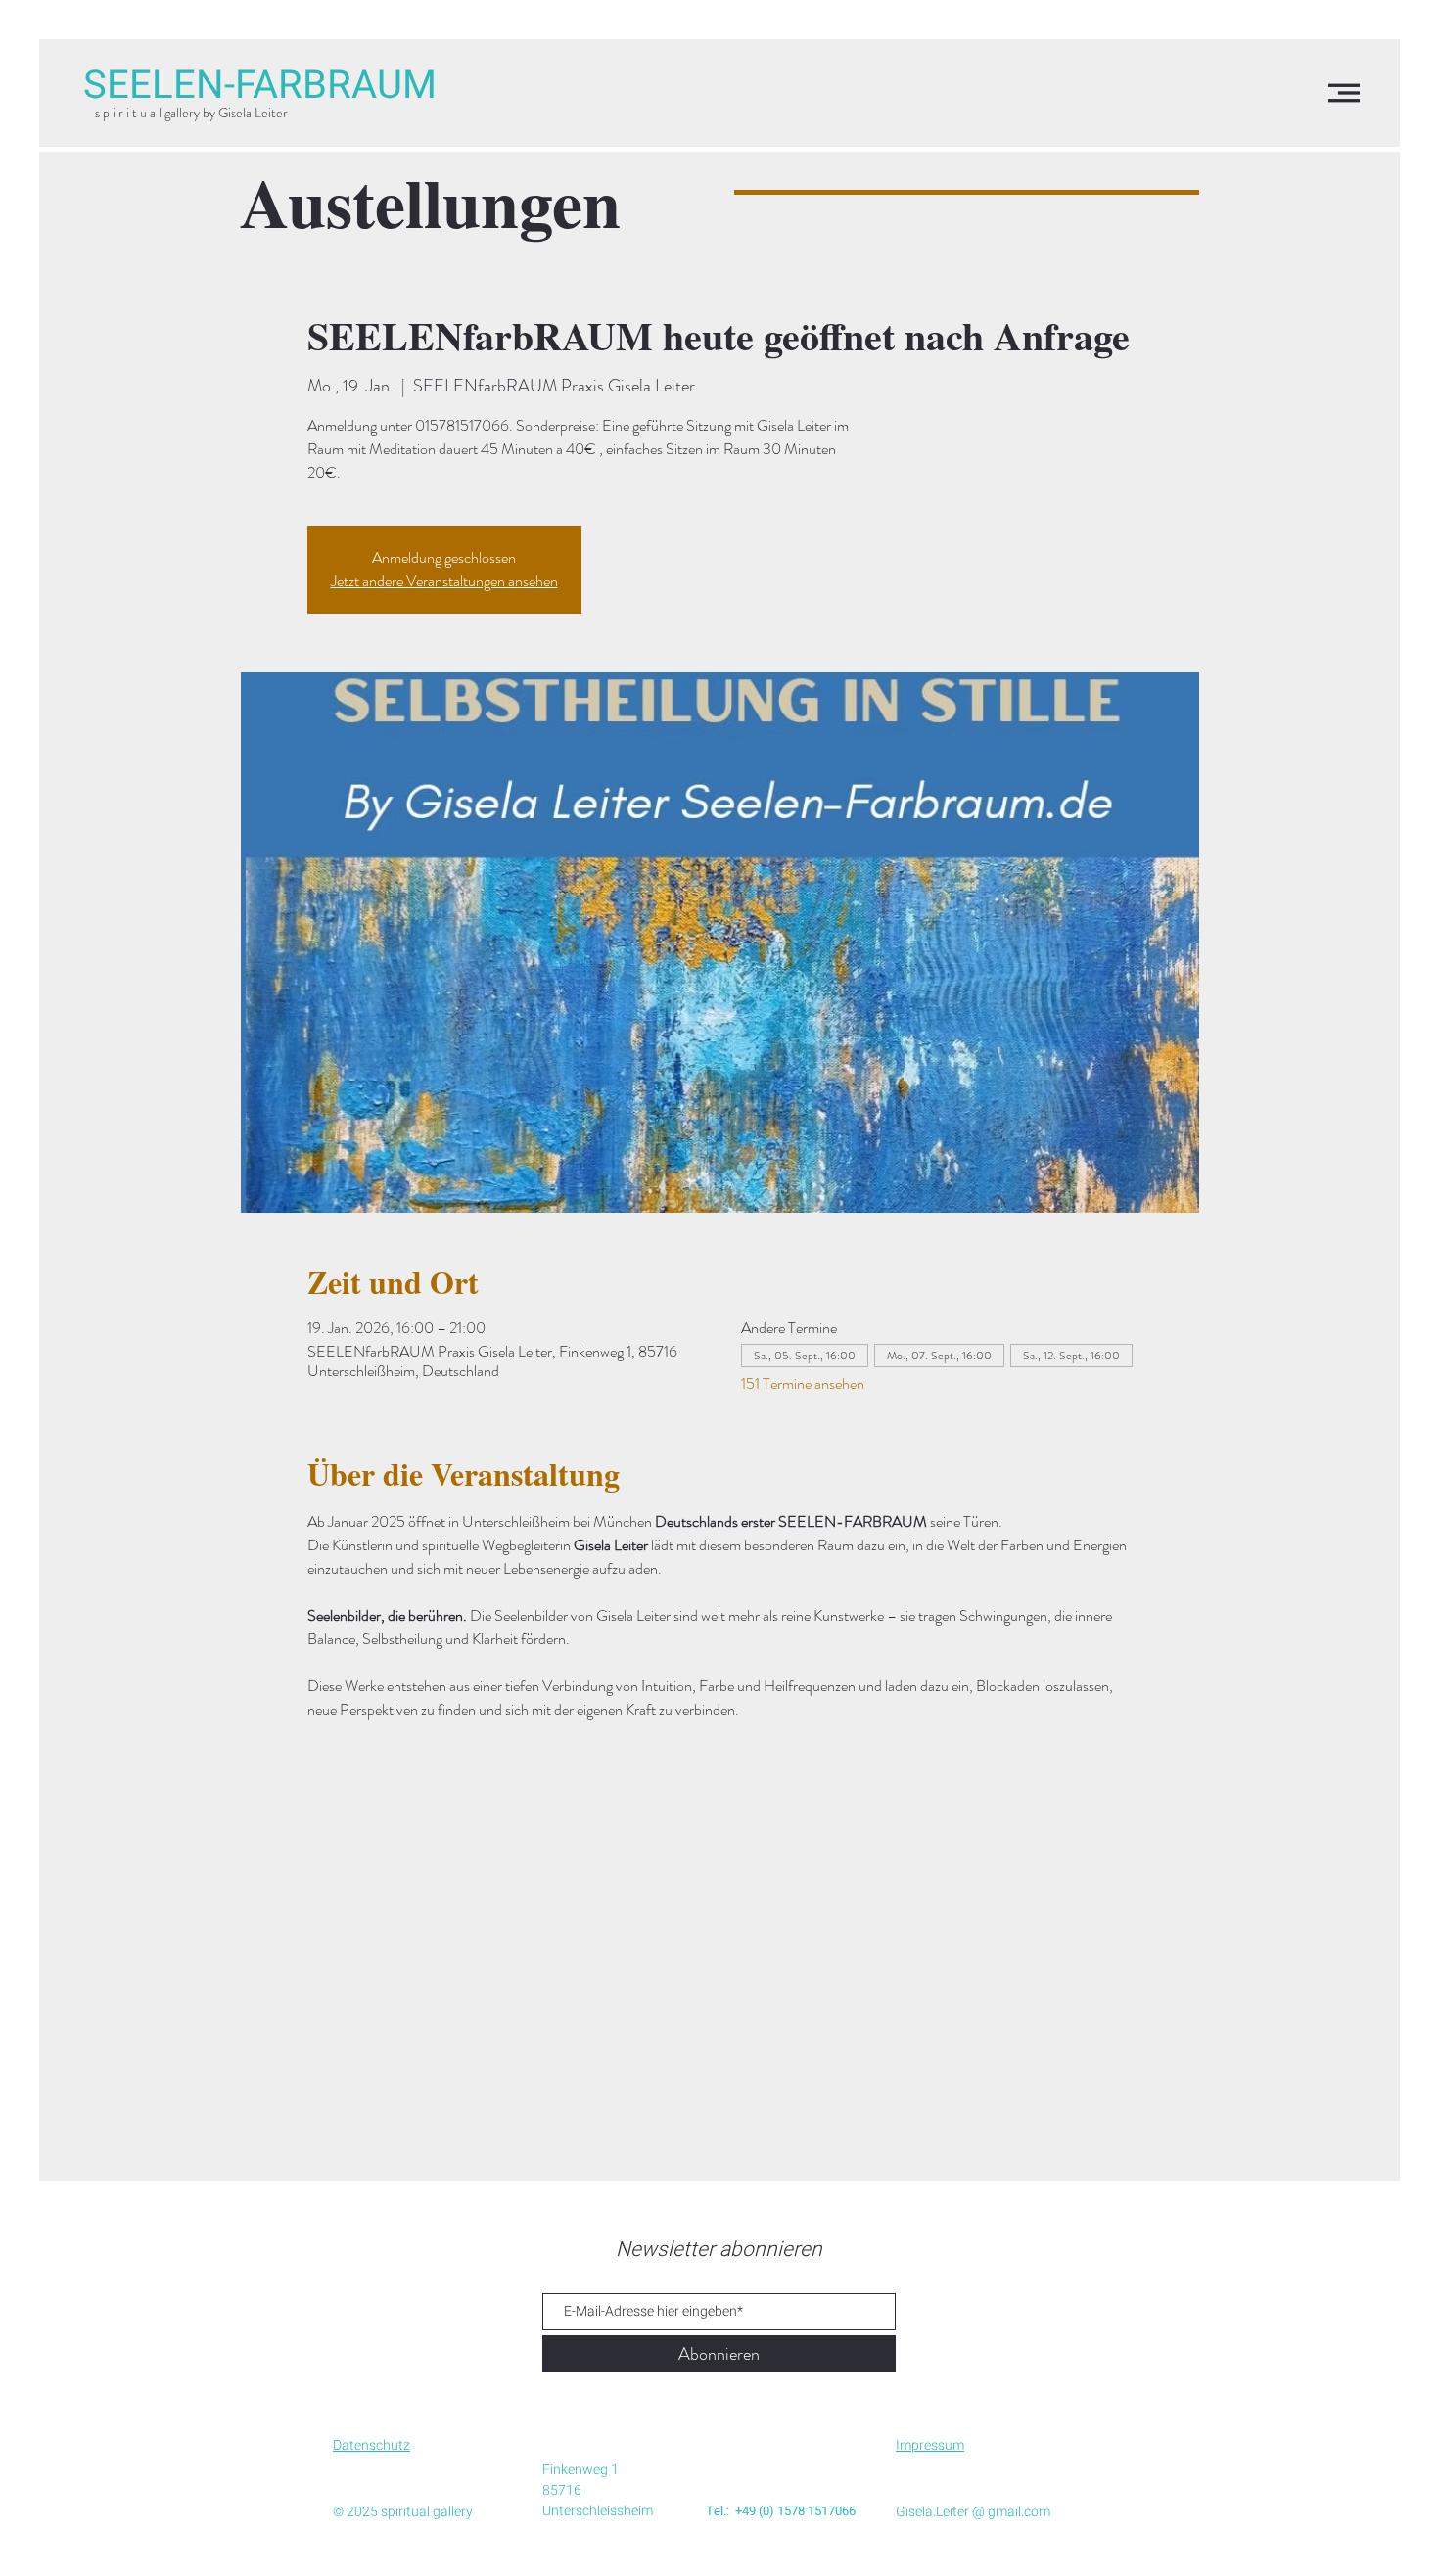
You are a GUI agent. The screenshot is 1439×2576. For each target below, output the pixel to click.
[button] (1344, 93)
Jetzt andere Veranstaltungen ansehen (444, 581)
